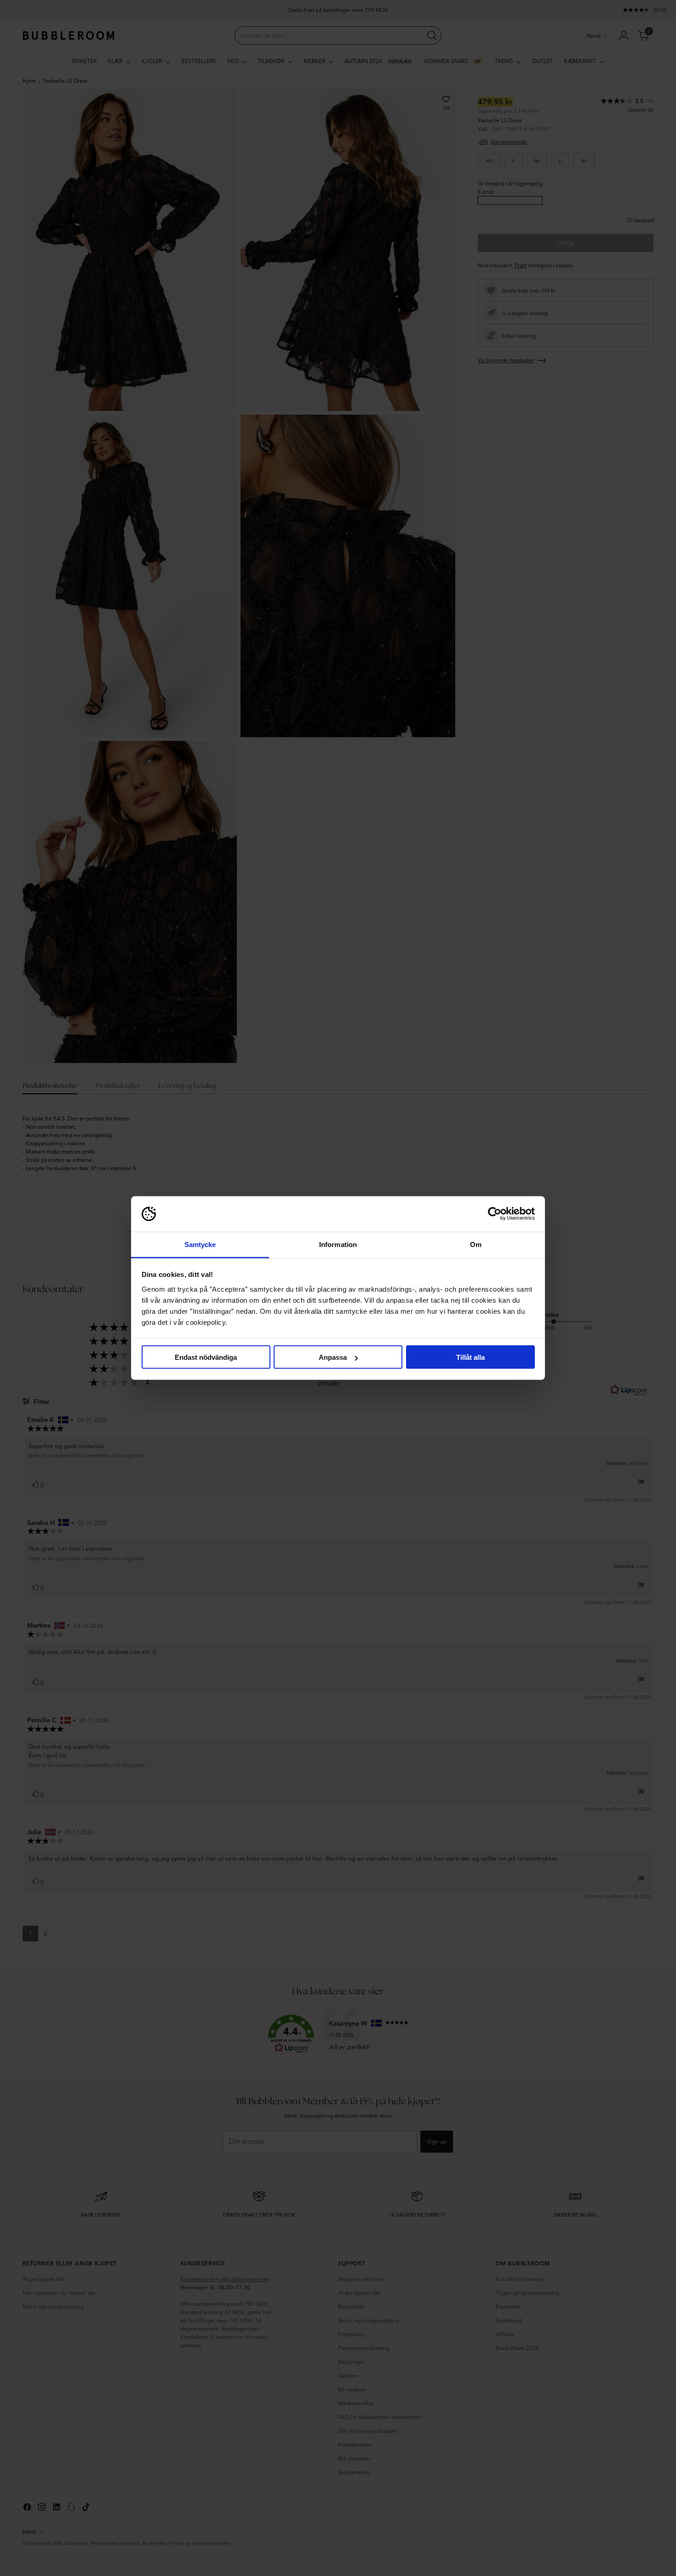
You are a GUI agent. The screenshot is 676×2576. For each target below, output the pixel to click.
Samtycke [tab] (200, 1244)
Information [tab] (338, 1244)
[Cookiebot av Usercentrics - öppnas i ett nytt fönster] (495, 1214)
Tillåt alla (470, 1357)
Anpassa (333, 1357)
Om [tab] (476, 1244)
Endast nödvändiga (206, 1357)
